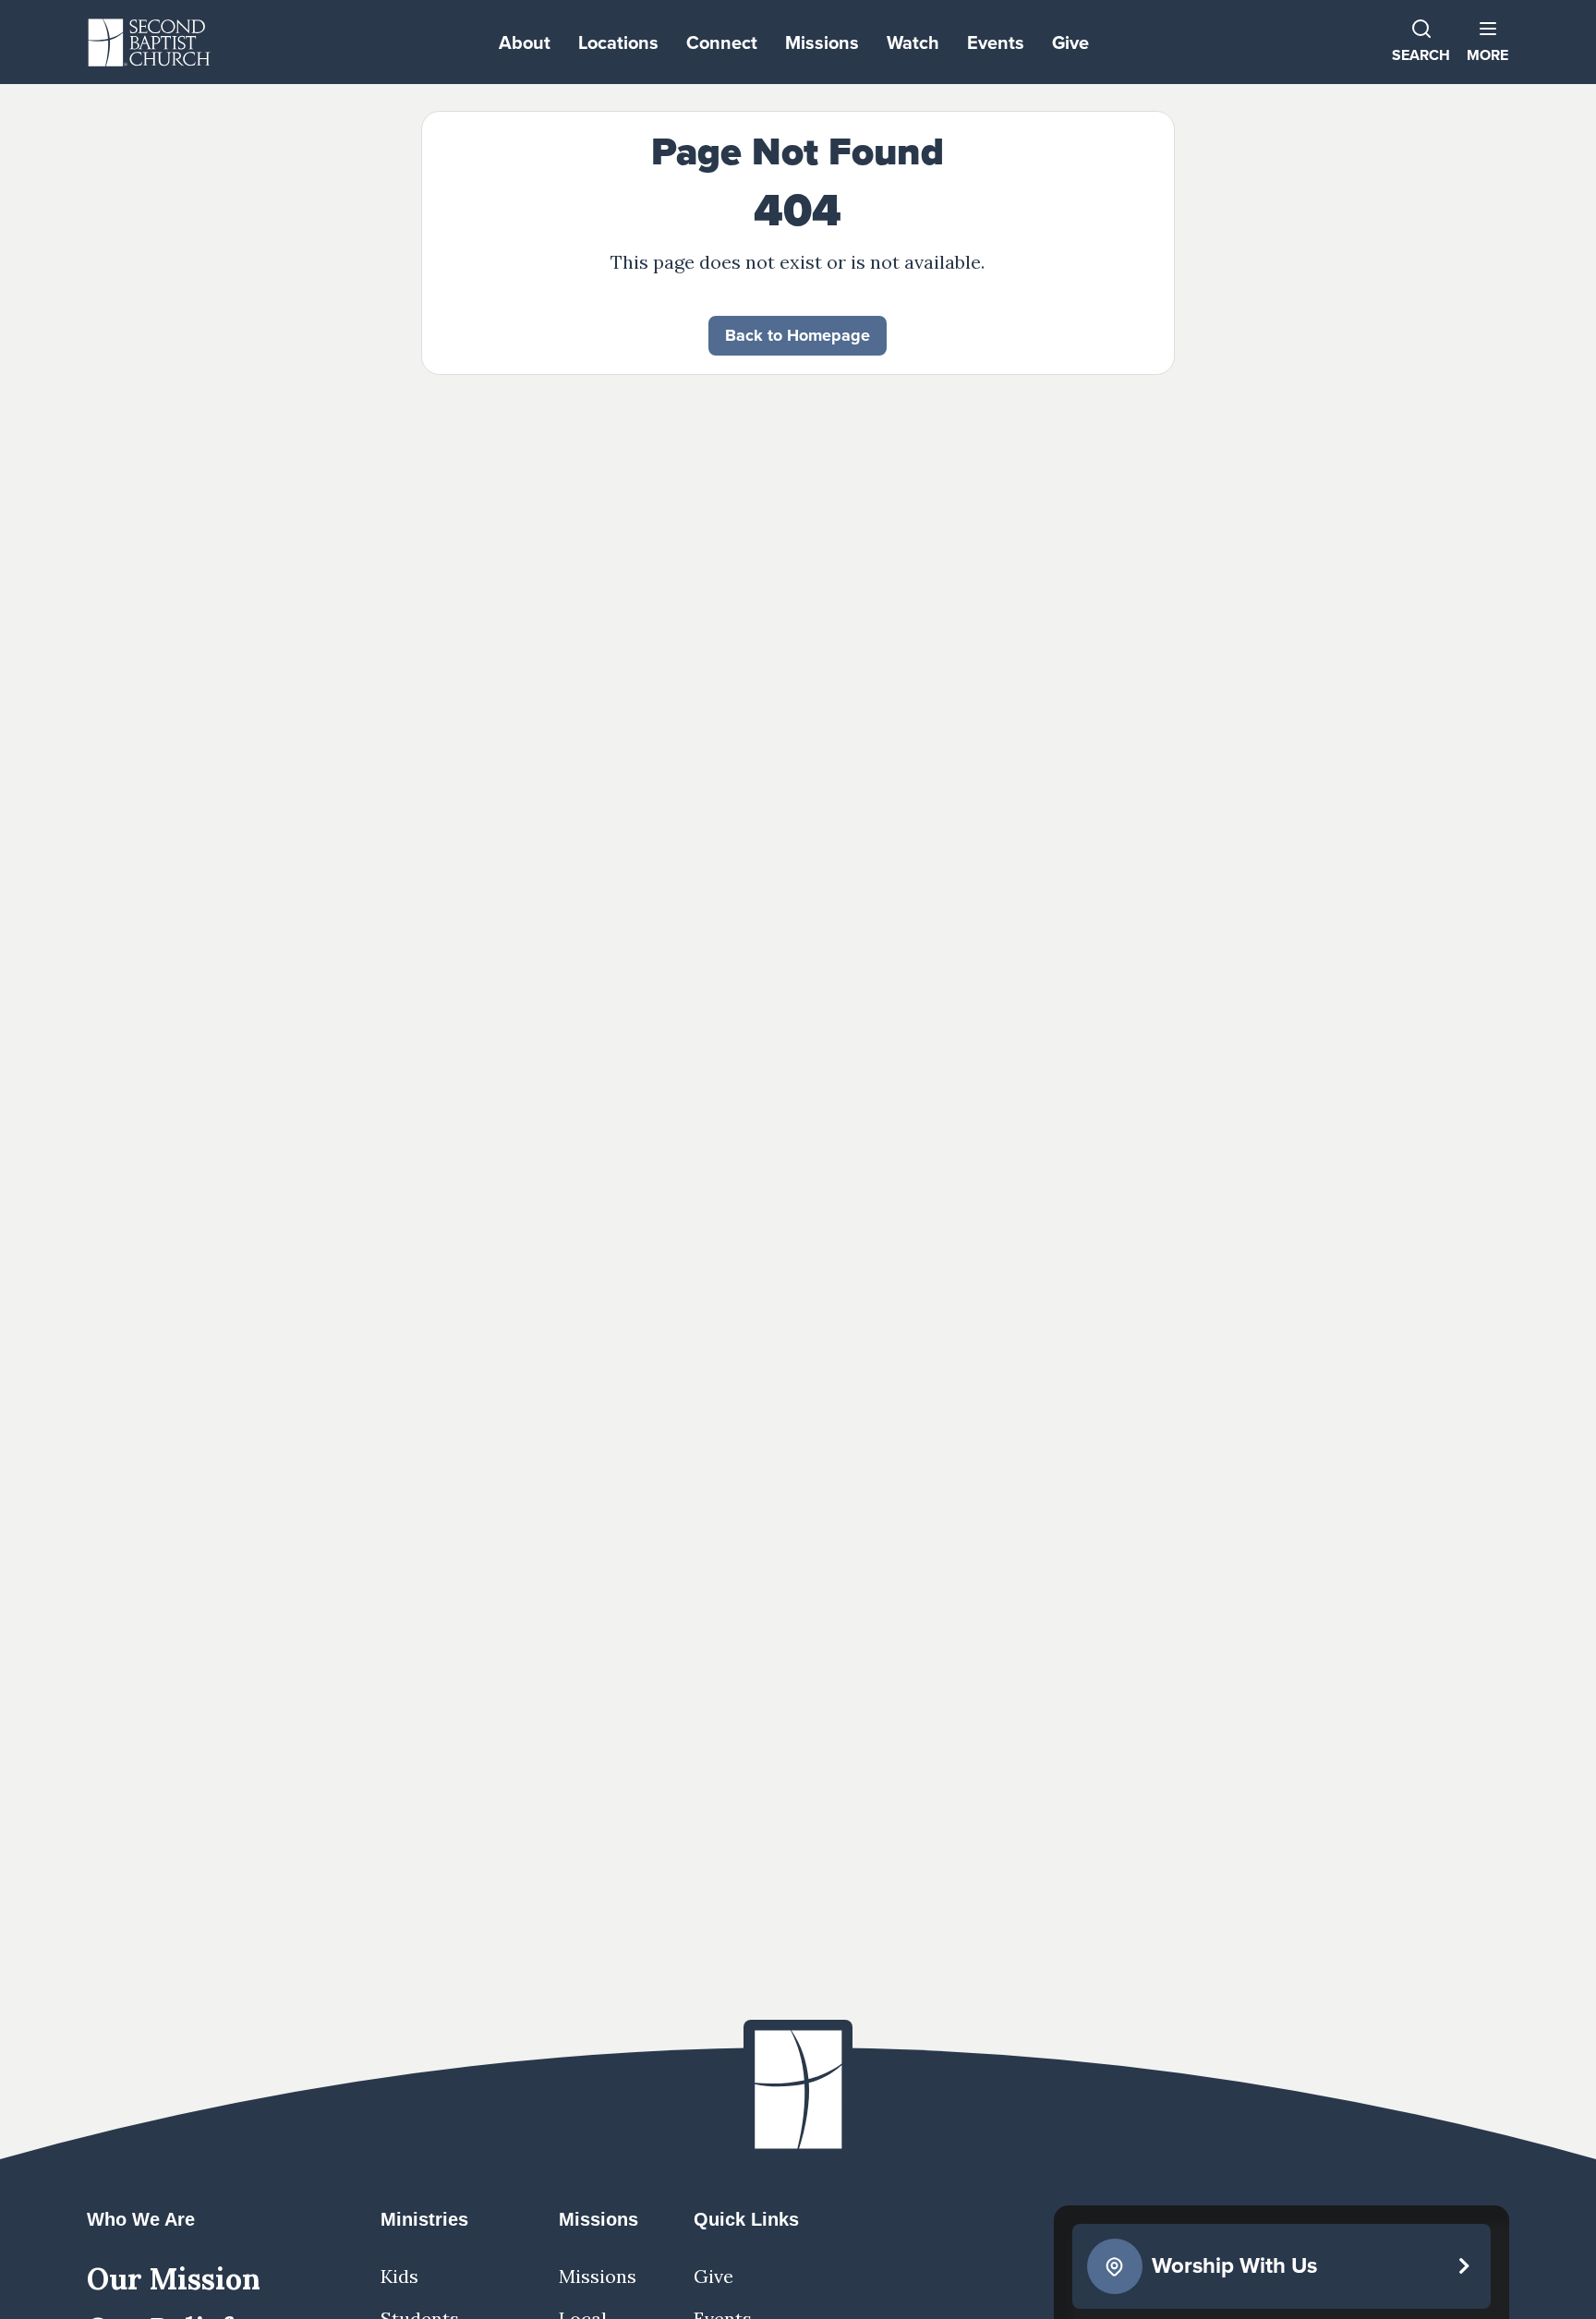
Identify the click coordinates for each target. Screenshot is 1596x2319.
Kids (399, 2276)
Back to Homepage (798, 335)
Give (1070, 42)
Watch (913, 42)
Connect (722, 42)
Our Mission (174, 2279)
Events (996, 42)
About (525, 42)
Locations (618, 42)
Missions (822, 42)
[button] (1487, 42)
